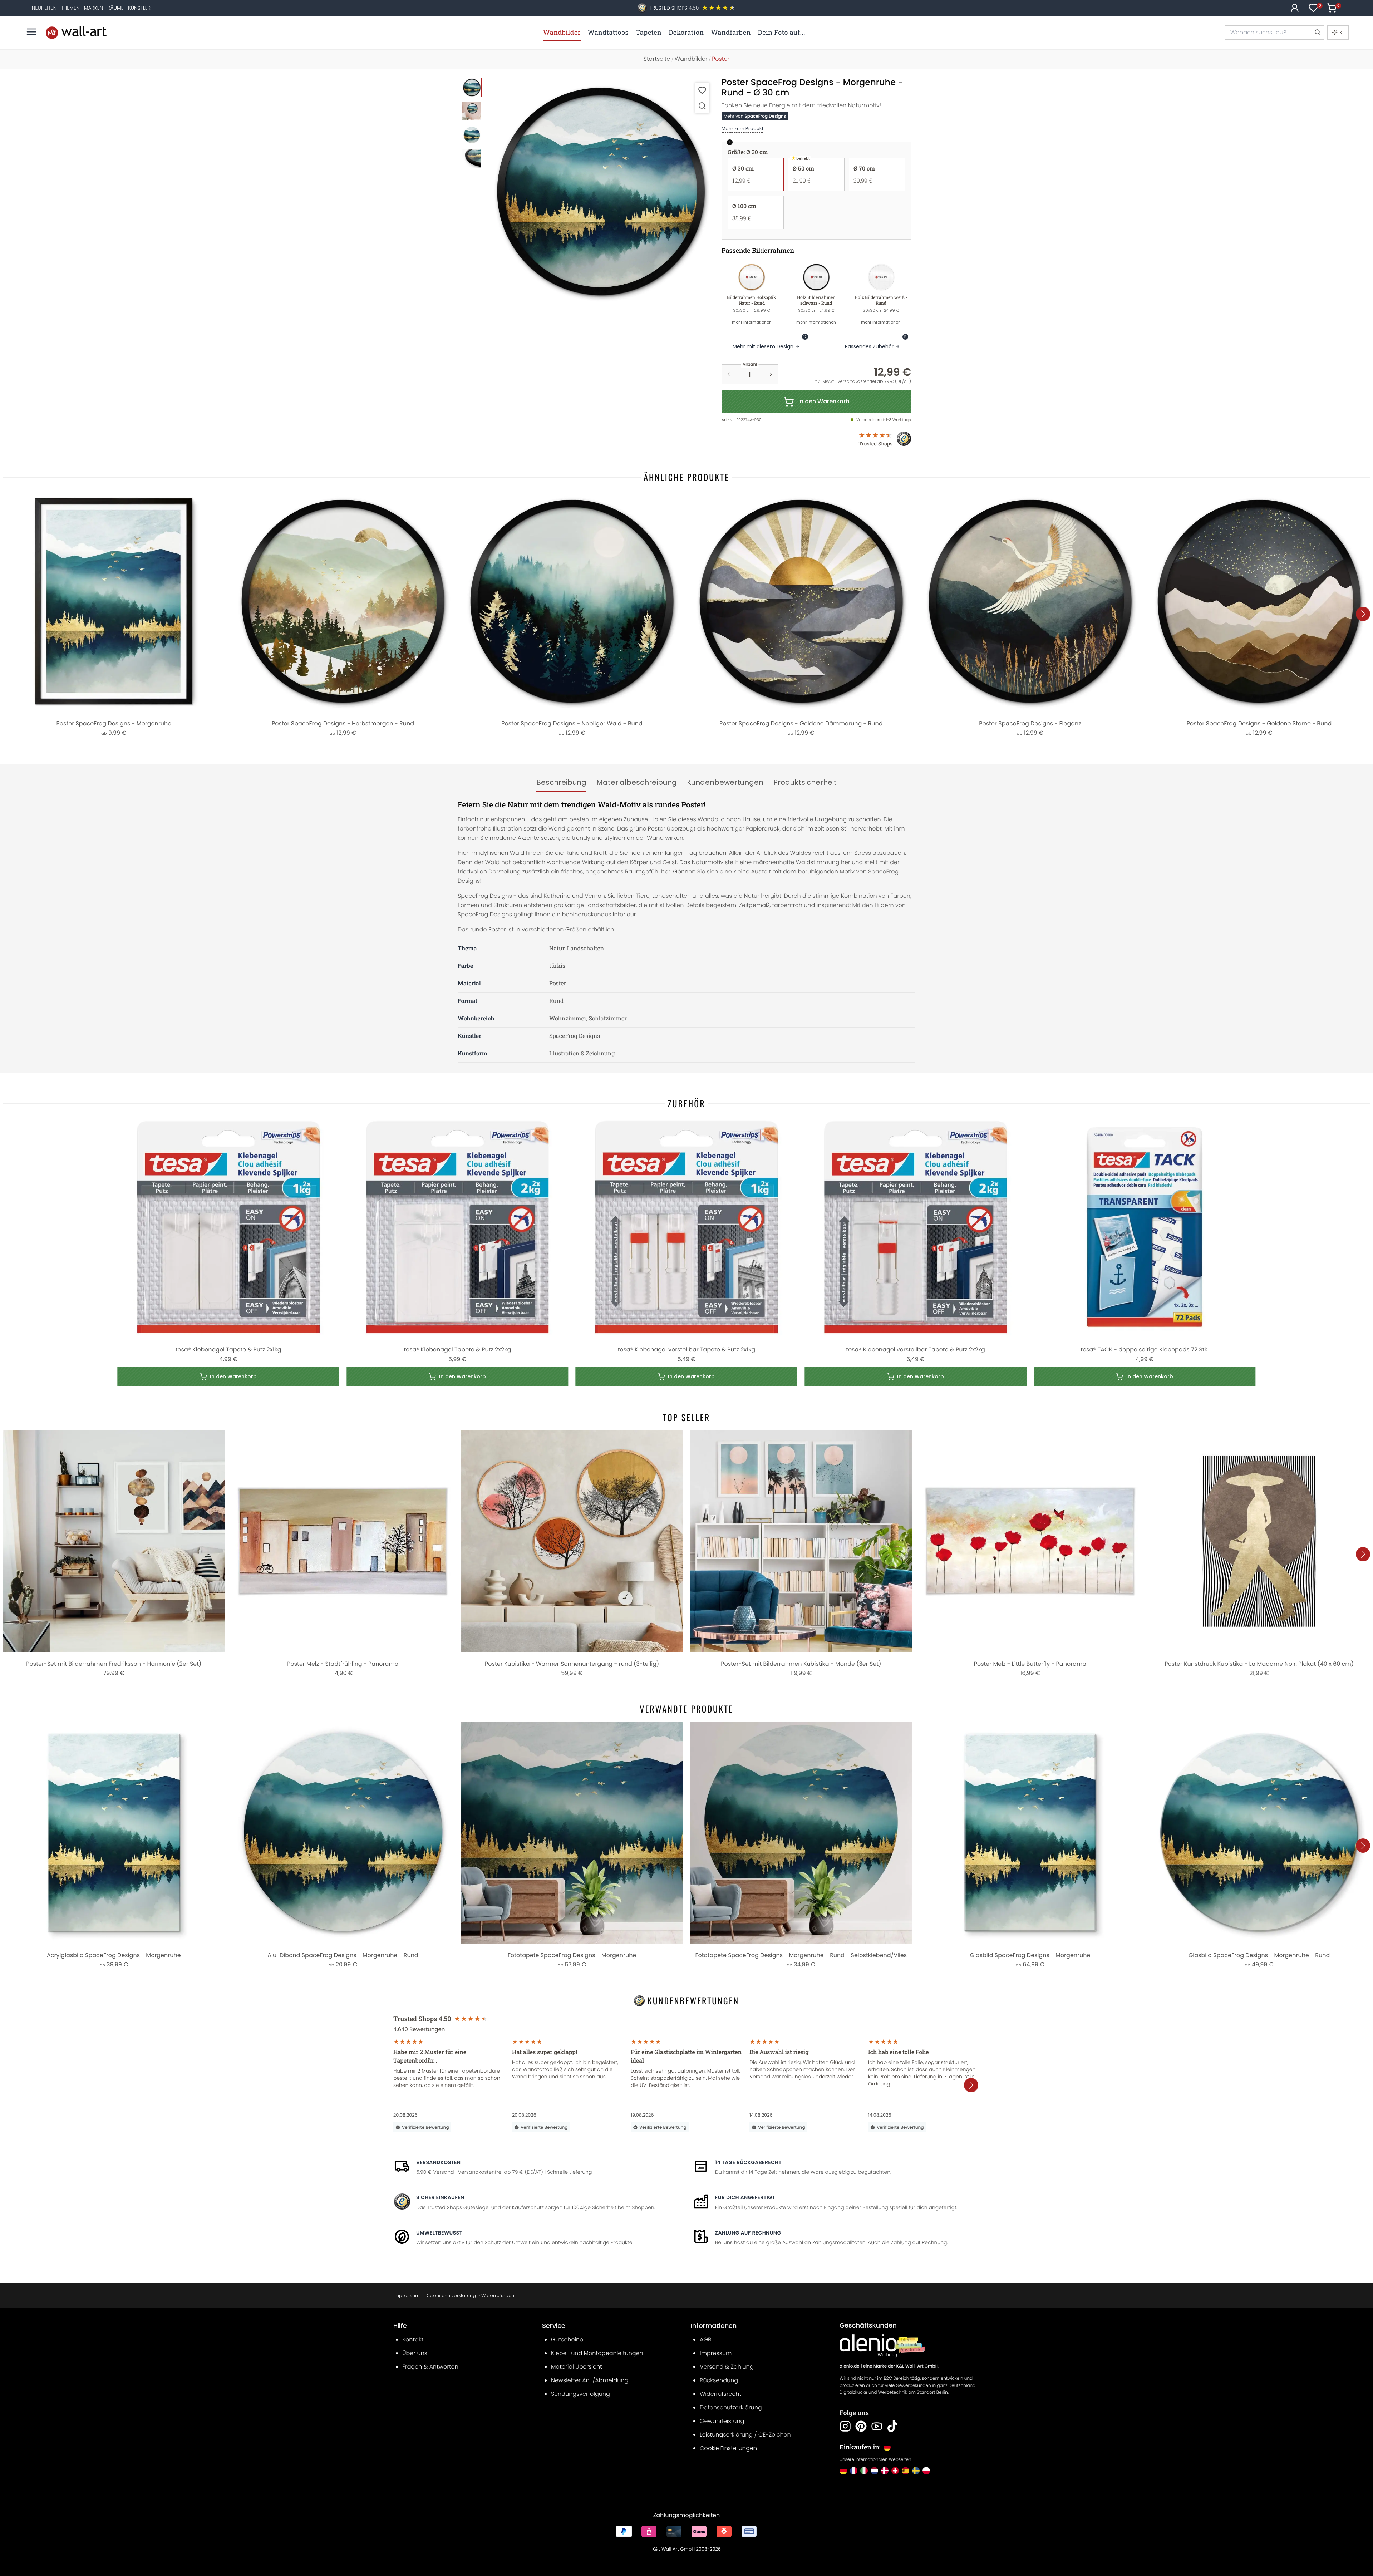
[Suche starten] (1317, 33)
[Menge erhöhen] (771, 374)
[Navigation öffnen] (31, 32)
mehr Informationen (752, 322)
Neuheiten (44, 8)
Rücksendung (719, 2380)
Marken (94, 8)
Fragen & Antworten (430, 2367)
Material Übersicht (577, 2367)
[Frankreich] (854, 2471)
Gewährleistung (722, 2421)
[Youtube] (877, 2426)
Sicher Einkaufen (440, 2197)
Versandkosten (438, 2162)
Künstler (139, 8)
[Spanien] (906, 2471)
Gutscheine (567, 2339)
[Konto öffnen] (1295, 8)
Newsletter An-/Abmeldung (590, 2380)
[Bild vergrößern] (702, 106)
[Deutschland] (843, 2471)
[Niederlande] (874, 2471)
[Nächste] (1363, 614)
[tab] (561, 783)
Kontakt (413, 2339)
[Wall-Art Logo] (76, 32)
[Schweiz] (895, 2471)
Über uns (415, 2353)
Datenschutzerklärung (450, 2296)
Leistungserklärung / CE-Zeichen (745, 2435)
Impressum (407, 2296)
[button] (601, 191)
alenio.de (850, 2366)
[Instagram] (845, 2426)
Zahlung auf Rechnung (748, 2233)
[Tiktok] (892, 2426)
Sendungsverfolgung (580, 2394)
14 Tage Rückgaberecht (748, 2162)
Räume (115, 8)
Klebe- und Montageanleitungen (597, 2353)
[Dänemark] (885, 2471)
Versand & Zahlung (727, 2367)
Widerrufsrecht (498, 2296)
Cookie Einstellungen (728, 2448)
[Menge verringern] (729, 374)
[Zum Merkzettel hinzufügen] (702, 90)
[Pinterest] (861, 2426)
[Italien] (864, 2471)
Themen (70, 8)
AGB (706, 2339)
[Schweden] (916, 2471)
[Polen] (926, 2471)
